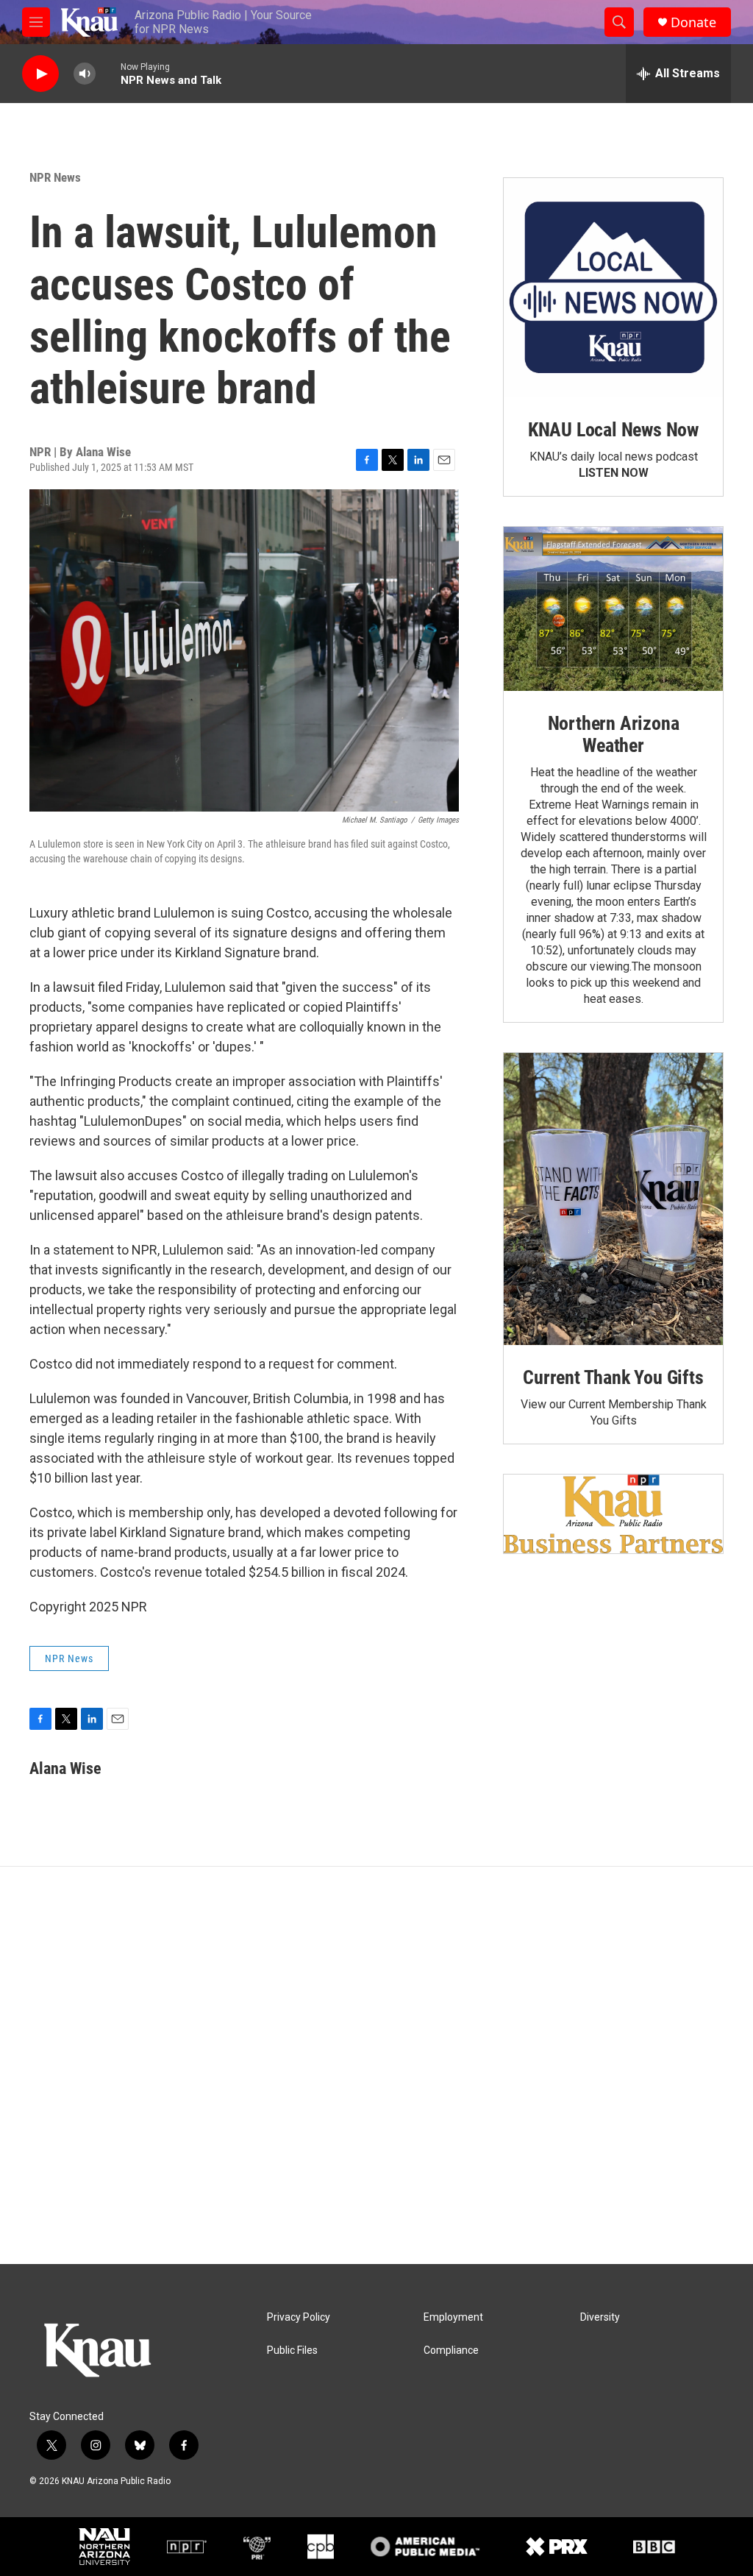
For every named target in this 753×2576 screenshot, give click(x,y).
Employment (453, 2317)
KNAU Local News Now (613, 430)
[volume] (85, 74)
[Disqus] (376, 2065)
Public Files (292, 2350)
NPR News (55, 177)
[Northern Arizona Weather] (613, 609)
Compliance (451, 2350)
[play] (40, 74)
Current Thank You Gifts (613, 1377)
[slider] (108, 73)
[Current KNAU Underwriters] (613, 1514)
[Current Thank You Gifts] (613, 1199)
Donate (693, 22)
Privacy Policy (299, 2317)
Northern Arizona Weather (614, 734)
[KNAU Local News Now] (613, 288)
